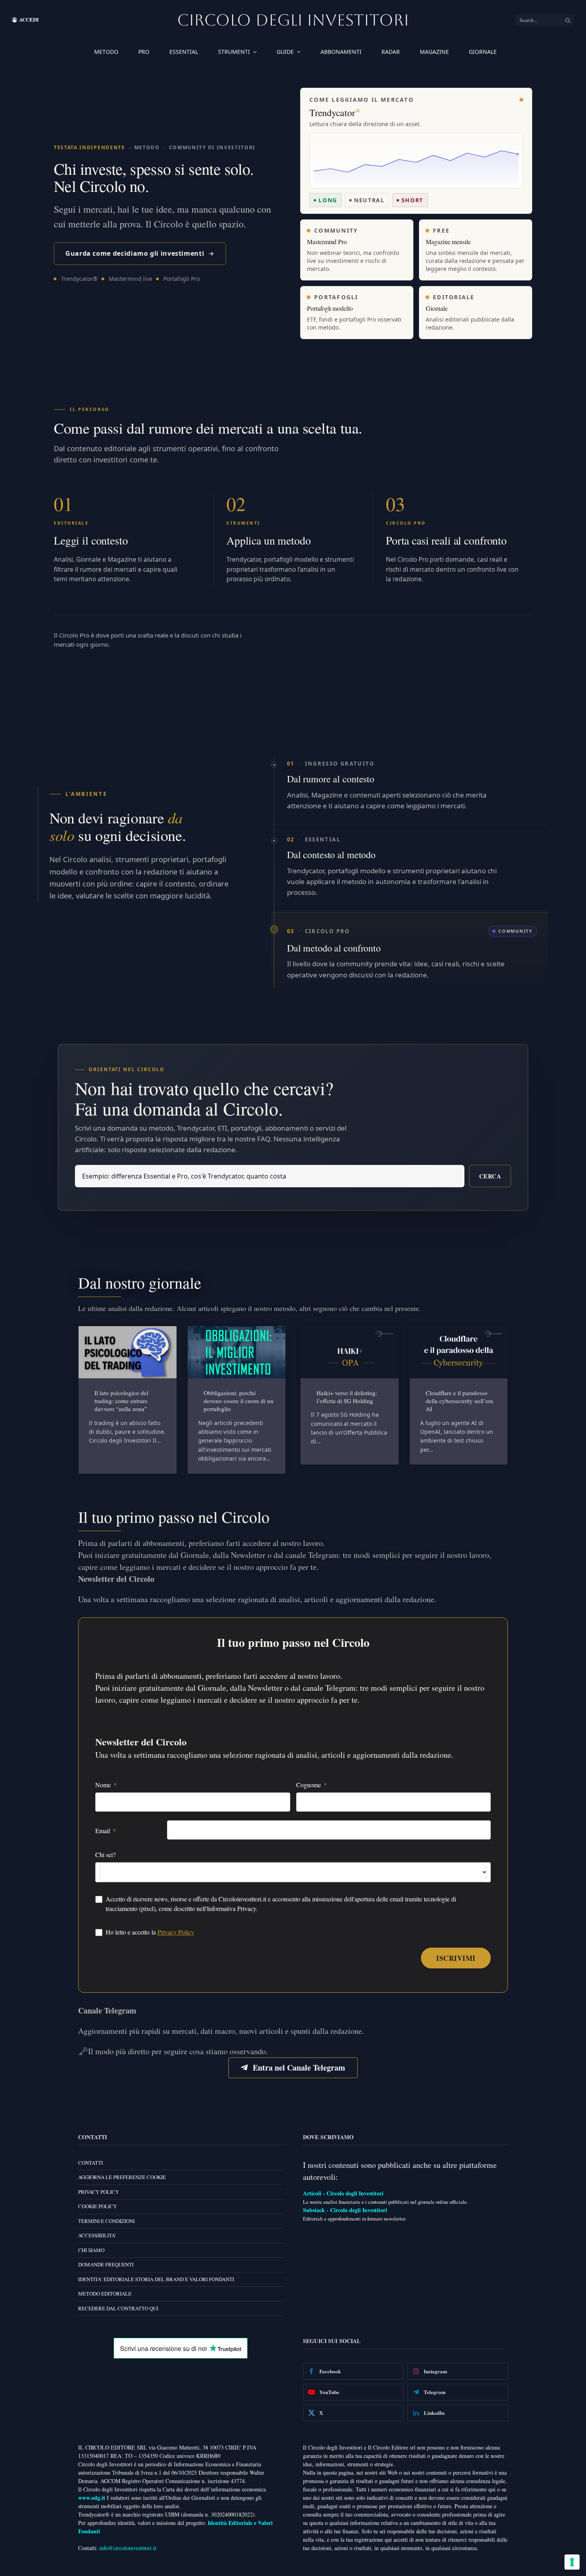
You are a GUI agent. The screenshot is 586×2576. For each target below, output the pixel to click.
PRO (144, 52)
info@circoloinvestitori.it (128, 2548)
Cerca (490, 1176)
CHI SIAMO (91, 2250)
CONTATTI (90, 2163)
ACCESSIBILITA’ (97, 2235)
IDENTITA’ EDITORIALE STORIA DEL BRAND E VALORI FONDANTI (156, 2279)
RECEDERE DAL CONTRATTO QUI (118, 2308)
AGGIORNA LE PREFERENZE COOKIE (122, 2177)
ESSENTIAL (184, 52)
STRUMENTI (234, 52)
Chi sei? (105, 1855)
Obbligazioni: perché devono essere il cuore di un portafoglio (239, 1401)
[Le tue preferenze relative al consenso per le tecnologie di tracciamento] (572, 2562)
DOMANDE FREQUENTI (106, 2264)
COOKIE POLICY (97, 2206)
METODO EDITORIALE (105, 2294)
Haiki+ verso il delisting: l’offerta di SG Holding (347, 1397)
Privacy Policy (176, 1932)
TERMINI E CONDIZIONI (106, 2221)
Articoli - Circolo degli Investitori (343, 2193)
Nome (103, 1785)
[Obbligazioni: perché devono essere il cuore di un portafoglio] (237, 1352)
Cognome (309, 1785)
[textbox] (293, 1872)
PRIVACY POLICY (98, 2192)
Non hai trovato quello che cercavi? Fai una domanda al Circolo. (204, 1098)
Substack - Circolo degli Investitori (345, 2210)
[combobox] (293, 1872)
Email (103, 1831)
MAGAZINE (434, 52)
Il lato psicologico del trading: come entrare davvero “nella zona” (121, 1401)
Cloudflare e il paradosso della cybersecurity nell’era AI (459, 1401)
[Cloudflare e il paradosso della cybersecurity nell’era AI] (459, 1352)
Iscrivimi (456, 1958)
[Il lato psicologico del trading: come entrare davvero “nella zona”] (128, 1352)
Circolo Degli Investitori (293, 20)
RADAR (391, 52)
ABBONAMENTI (341, 52)
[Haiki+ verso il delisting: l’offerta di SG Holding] (350, 1352)
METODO (106, 52)
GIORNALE (483, 52)
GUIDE (285, 52)
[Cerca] (568, 20)
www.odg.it (92, 2498)
